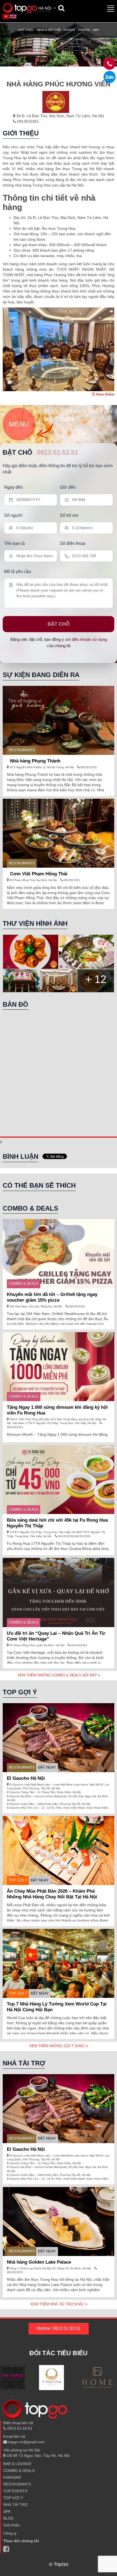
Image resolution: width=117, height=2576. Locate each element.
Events (69, 30)
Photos (84, 30)
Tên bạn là (14, 543)
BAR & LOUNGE (17, 2464)
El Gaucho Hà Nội (26, 1778)
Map (96, 30)
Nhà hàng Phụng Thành (35, 761)
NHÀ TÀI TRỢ (16, 2505)
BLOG (9, 2518)
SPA (7, 2511)
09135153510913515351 (74, 1536)
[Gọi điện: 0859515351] (110, 77)
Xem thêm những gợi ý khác (58, 2046)
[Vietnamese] (6, 16)
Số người (13, 515)
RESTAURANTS (22, 750)
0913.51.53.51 (58, 452)
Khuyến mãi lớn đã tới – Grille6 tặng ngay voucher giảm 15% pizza (52, 1297)
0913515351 (27, 121)
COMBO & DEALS (24, 1284)
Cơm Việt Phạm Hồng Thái (39, 874)
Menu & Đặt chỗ (49, 30)
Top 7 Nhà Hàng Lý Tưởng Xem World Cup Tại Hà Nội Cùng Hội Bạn (57, 2007)
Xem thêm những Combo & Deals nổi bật (58, 1675)
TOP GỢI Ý (18, 1880)
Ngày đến (13, 487)
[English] (13, 16)
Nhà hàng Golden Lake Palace (39, 2262)
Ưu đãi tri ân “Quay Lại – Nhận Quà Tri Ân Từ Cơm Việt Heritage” (56, 1636)
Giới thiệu (26, 30)
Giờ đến (68, 487)
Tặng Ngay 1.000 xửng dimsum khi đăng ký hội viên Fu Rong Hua (57, 1410)
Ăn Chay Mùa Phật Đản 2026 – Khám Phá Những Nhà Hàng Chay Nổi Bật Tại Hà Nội (52, 1894)
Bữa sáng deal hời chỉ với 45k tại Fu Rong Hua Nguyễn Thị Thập (57, 1523)
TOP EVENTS (15, 2491)
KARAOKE (12, 2477)
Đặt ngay (47, 1767)
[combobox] (48, 9)
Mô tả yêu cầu (18, 571)
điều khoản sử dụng (89, 639)
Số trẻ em (69, 515)
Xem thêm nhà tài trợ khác (58, 2304)
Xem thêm (105, 394)
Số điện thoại (73, 543)
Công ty (10, 2533)
